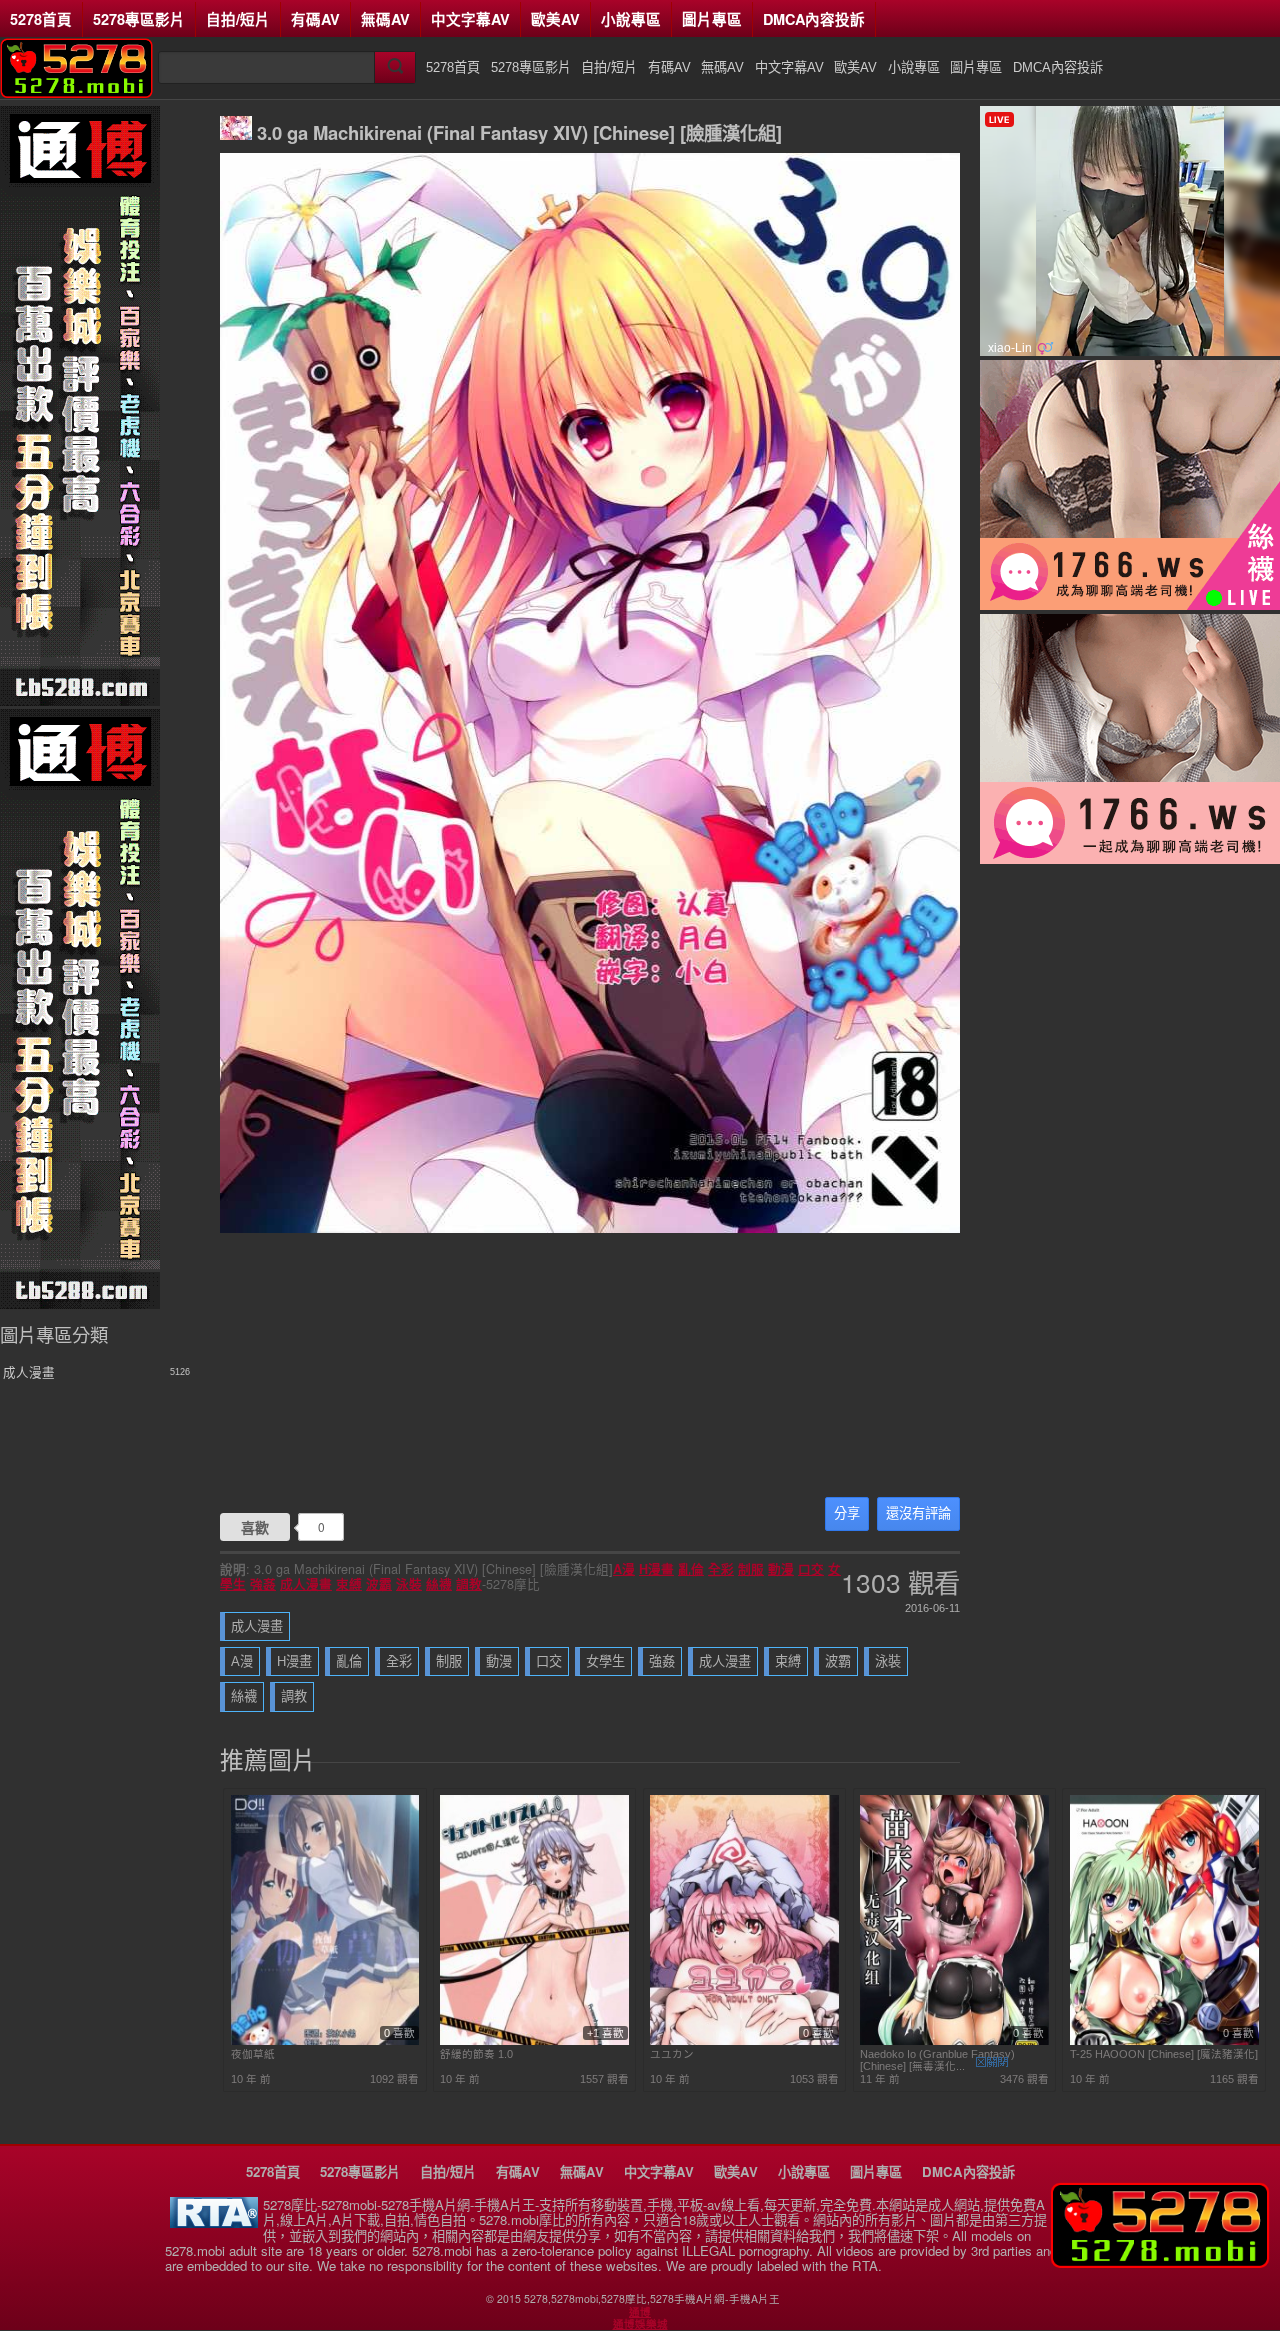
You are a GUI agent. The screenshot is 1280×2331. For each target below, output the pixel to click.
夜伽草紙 (253, 2054)
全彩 (721, 1569)
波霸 (379, 1584)
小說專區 (631, 19)
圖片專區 (712, 19)
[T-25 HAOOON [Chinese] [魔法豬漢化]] (1164, 2041)
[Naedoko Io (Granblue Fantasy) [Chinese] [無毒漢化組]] (954, 2041)
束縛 (349, 1584)
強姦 (263, 1584)
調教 (469, 1584)
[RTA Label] (214, 2222)
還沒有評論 (918, 1513)
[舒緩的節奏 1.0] (534, 2041)
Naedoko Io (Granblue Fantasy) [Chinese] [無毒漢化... (937, 2060)
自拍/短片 (238, 19)
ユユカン (672, 2054)
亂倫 (691, 1569)
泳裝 (409, 1584)
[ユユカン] (744, 2041)
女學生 (605, 1661)
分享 (847, 1513)
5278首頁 (41, 19)
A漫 (624, 1569)
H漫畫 (656, 1569)
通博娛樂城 (640, 2324)
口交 (811, 1569)
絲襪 (439, 1584)
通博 (640, 2312)
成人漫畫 (306, 1584)
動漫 (781, 1569)
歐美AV (555, 19)
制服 (751, 1569)
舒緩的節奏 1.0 (476, 2054)
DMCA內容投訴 (814, 19)
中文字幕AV (470, 19)
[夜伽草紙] (325, 2041)
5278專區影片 (139, 19)
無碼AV (385, 19)
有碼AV (315, 19)
